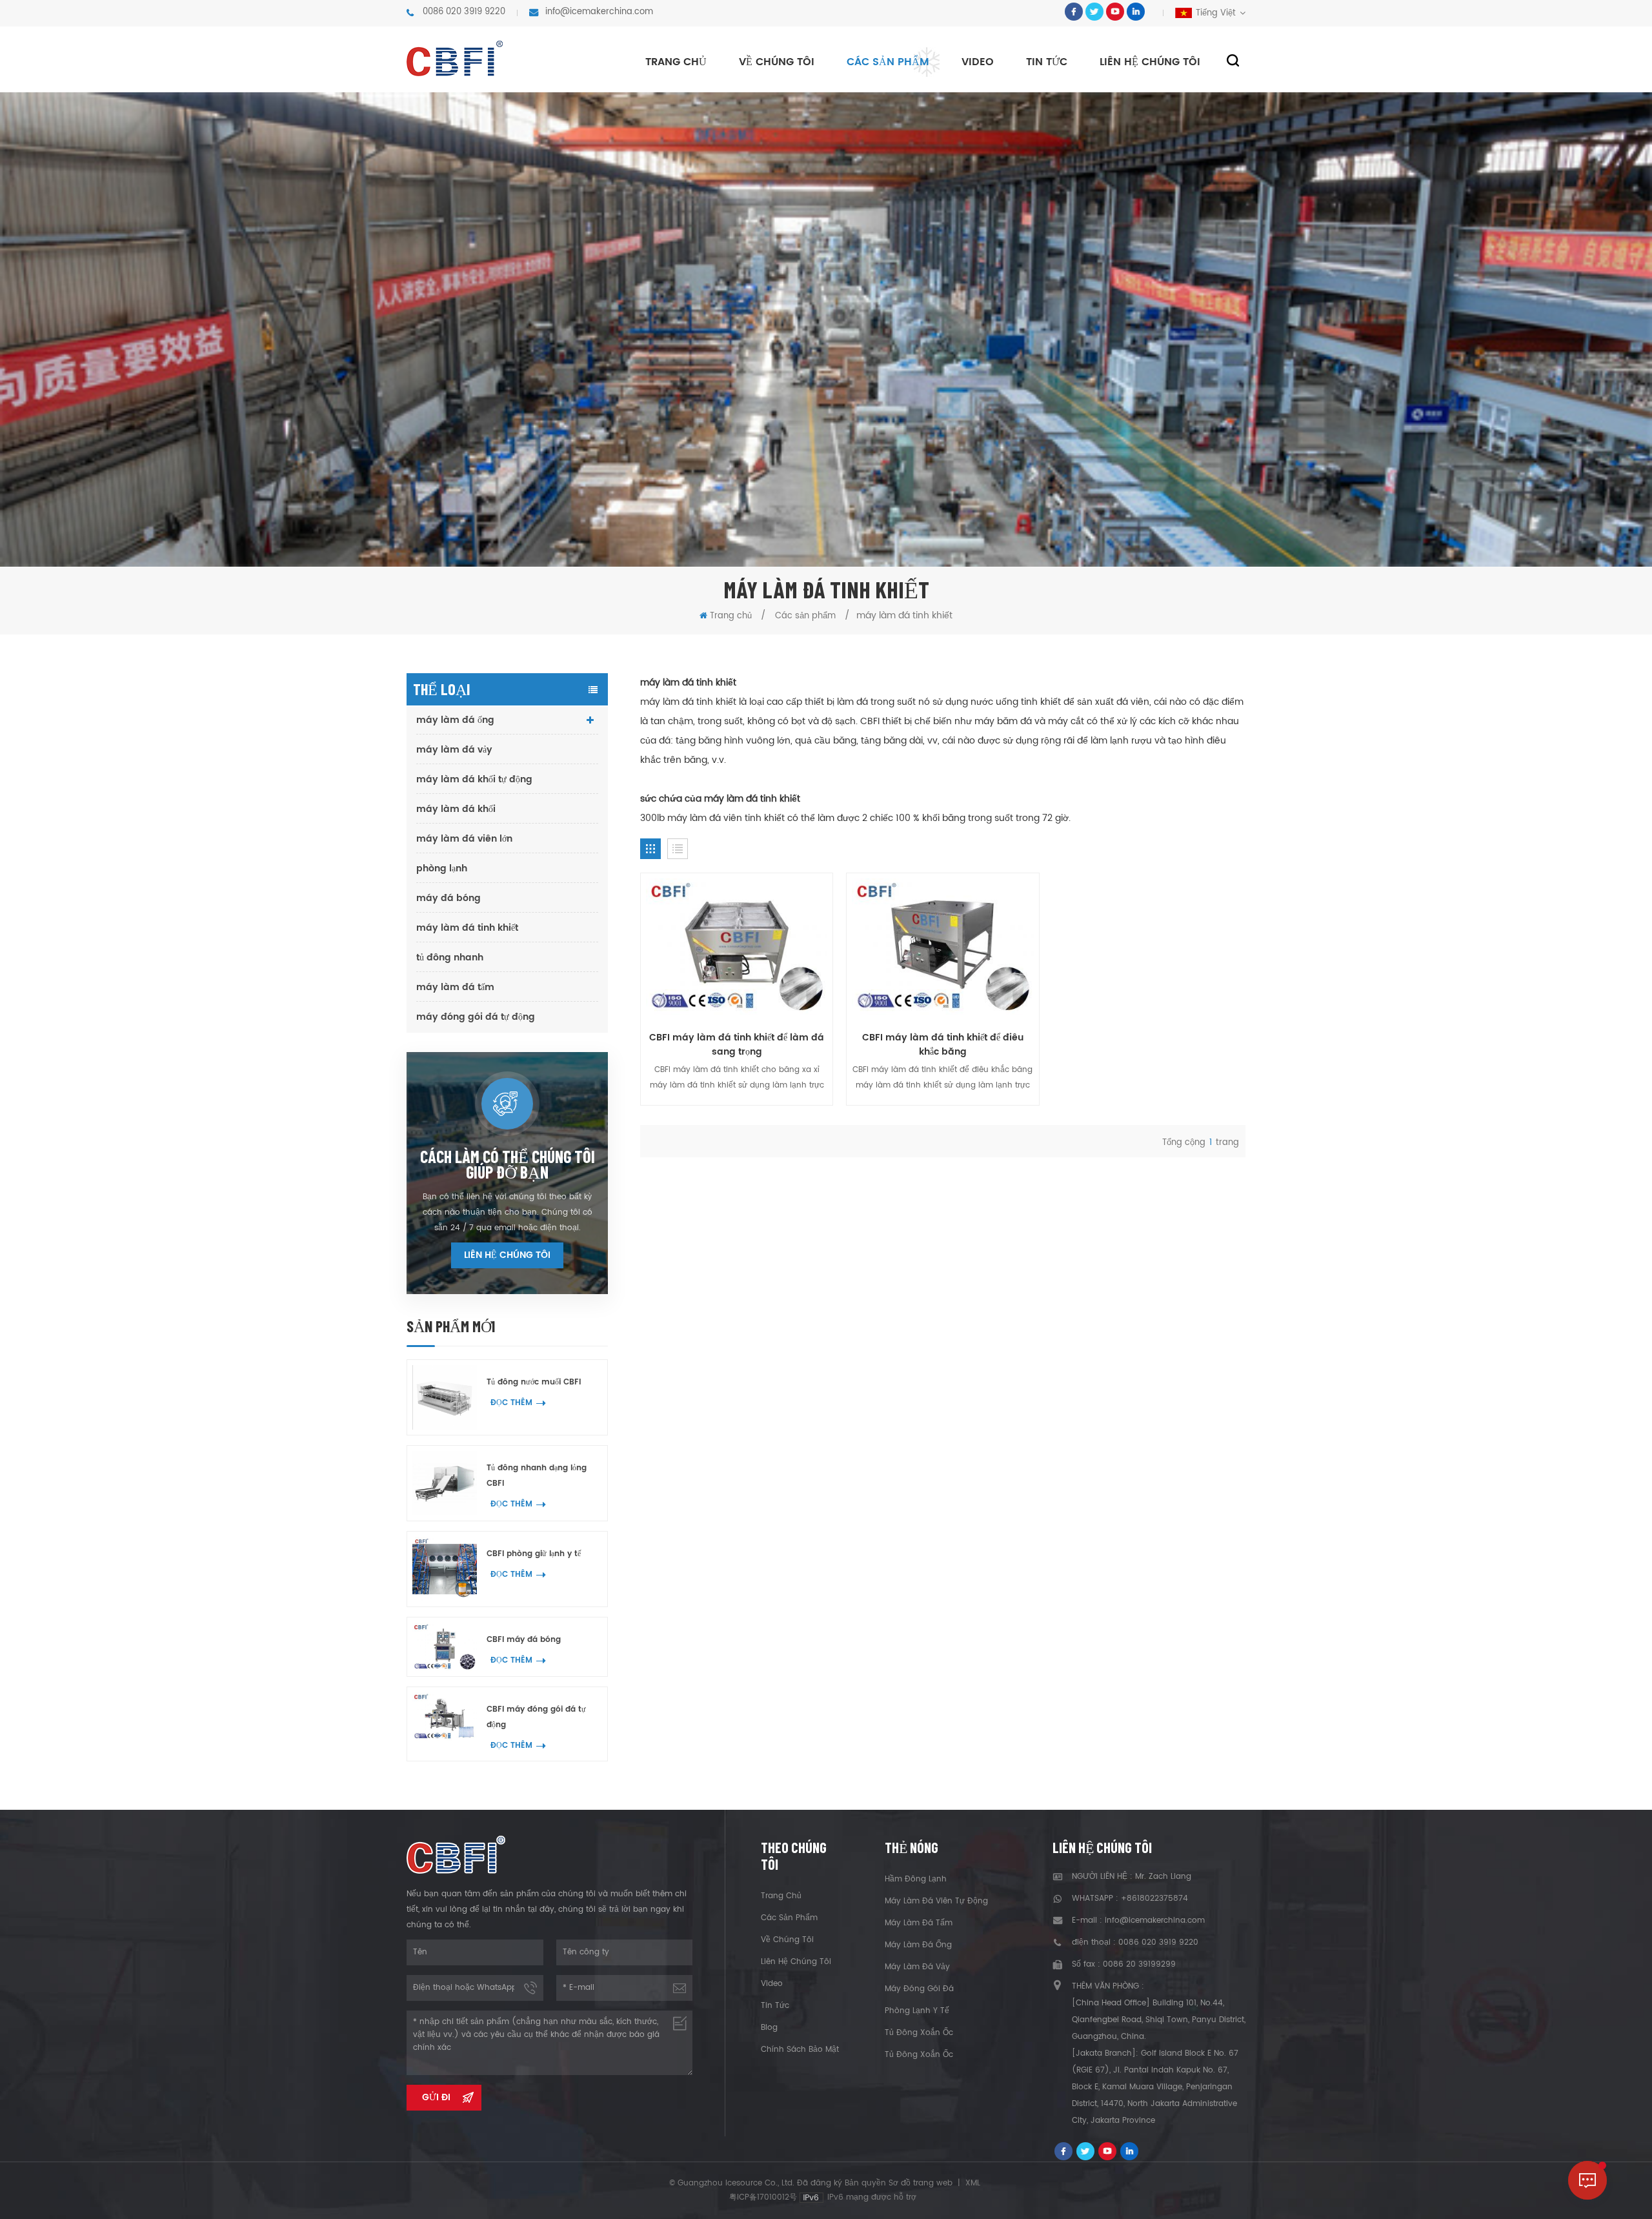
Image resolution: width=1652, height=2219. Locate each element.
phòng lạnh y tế (917, 2011)
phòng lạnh (442, 868)
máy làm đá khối (456, 809)
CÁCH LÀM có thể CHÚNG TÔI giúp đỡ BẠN (508, 1164)
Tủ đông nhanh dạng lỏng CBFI (537, 1476)
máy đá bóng (448, 898)
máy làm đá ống (455, 720)
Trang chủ (676, 62)
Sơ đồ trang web (921, 2183)
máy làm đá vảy (454, 750)
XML (973, 2183)
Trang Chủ (781, 1896)
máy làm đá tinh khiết (467, 928)
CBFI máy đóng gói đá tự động (536, 1717)
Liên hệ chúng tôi (507, 1255)
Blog (769, 2028)
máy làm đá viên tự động (936, 1901)
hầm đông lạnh (916, 1879)
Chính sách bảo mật (800, 2050)
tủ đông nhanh (450, 958)
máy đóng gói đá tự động (476, 1017)
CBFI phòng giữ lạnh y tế (534, 1554)
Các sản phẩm (888, 62)
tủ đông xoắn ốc (919, 2033)
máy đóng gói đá (919, 1989)
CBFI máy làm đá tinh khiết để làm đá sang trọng (737, 1045)
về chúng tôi (777, 62)
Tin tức (1047, 62)
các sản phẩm (789, 1918)
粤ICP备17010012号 (763, 2197)
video (978, 62)
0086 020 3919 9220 (464, 12)
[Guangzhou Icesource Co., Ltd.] (455, 58)
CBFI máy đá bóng (524, 1640)
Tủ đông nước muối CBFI (534, 1382)
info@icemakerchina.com (599, 12)
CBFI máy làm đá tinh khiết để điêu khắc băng (943, 1045)
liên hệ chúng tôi (1150, 62)
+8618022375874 (1154, 1899)
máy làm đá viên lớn (464, 839)
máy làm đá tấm (455, 987)
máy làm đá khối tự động (474, 779)
